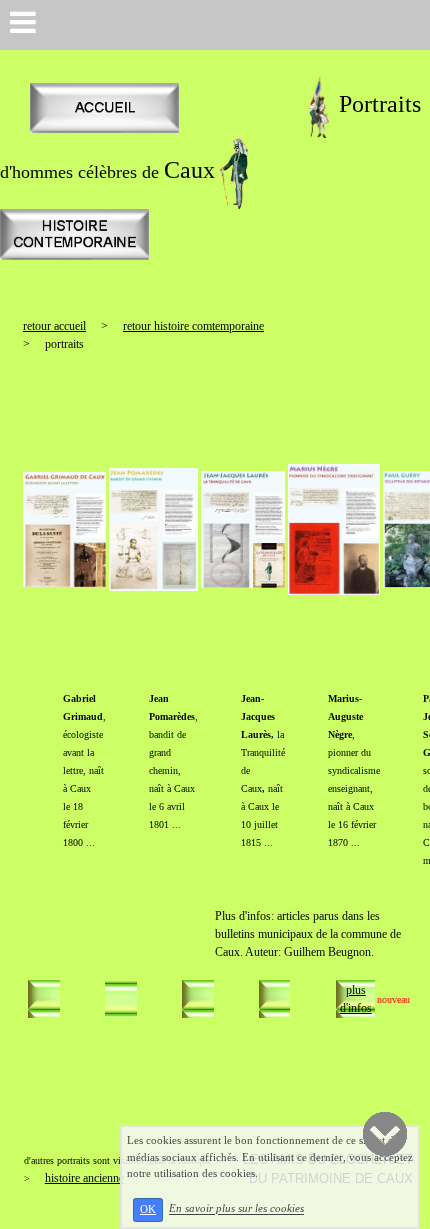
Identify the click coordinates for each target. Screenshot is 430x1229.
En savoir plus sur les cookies (236, 1209)
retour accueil (54, 326)
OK (148, 1209)
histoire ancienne (84, 1178)
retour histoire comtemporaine (193, 326)
